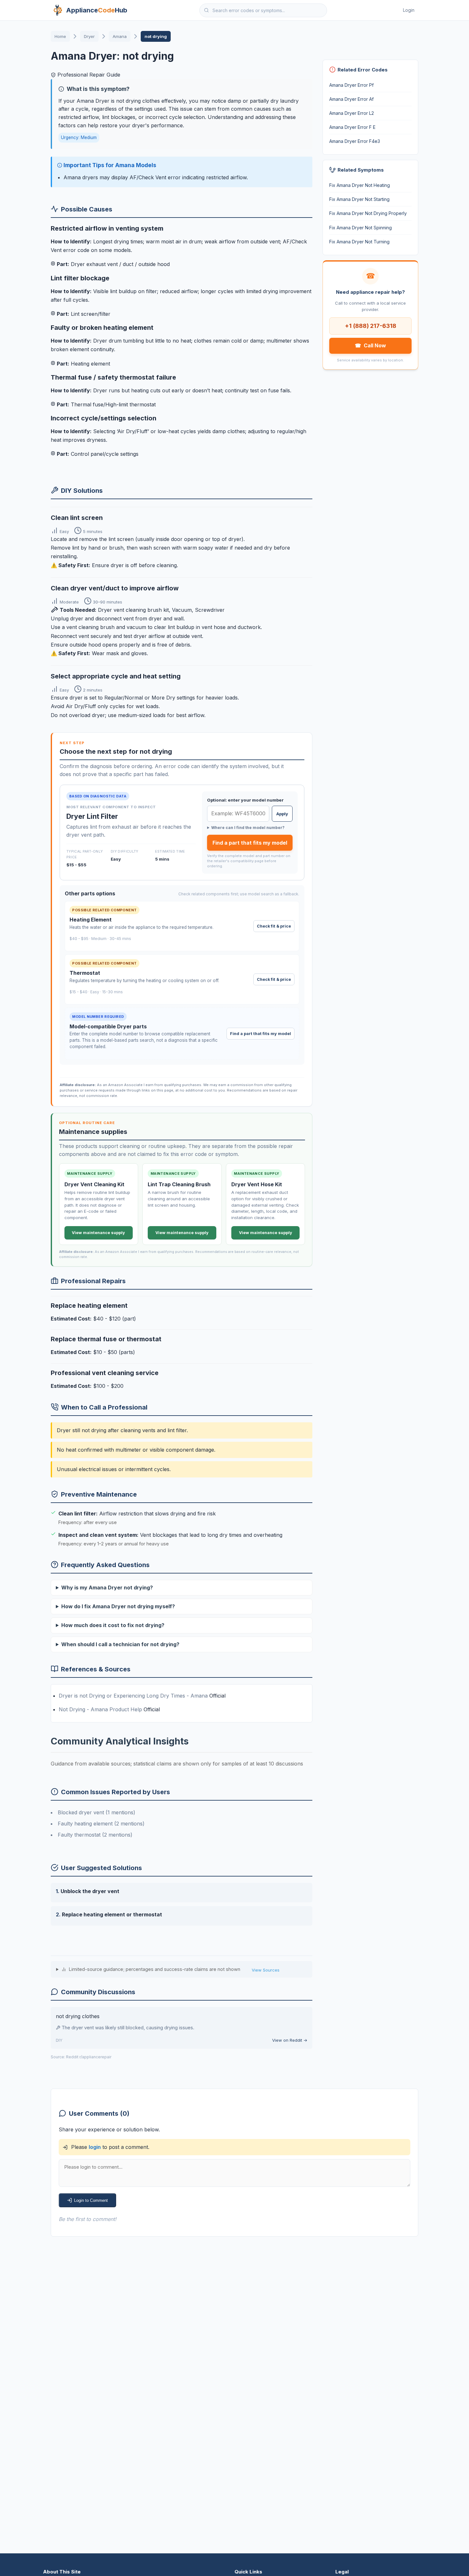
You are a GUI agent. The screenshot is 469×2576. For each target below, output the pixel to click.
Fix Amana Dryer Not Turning (359, 242)
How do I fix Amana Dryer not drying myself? (118, 1606)
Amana (120, 36)
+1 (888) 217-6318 (371, 326)
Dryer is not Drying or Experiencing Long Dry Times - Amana (134, 1696)
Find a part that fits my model (250, 843)
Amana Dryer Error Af (351, 99)
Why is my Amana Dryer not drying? (107, 1588)
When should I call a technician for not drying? (120, 1644)
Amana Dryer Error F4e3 (355, 141)
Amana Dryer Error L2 (352, 113)
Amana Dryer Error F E (352, 127)
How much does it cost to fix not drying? (113, 1625)
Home (60, 36)
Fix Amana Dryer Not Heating (360, 185)
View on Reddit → (290, 2040)
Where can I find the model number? (248, 828)
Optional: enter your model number (245, 800)
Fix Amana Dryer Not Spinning (361, 228)
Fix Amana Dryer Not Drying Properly (368, 213)
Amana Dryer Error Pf (351, 85)
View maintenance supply (98, 1233)
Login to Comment (91, 2200)
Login (409, 10)
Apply (282, 814)
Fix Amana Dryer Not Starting (359, 199)
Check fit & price (274, 926)
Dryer (89, 36)
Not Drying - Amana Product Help (101, 1709)
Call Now (370, 345)
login (95, 2147)
